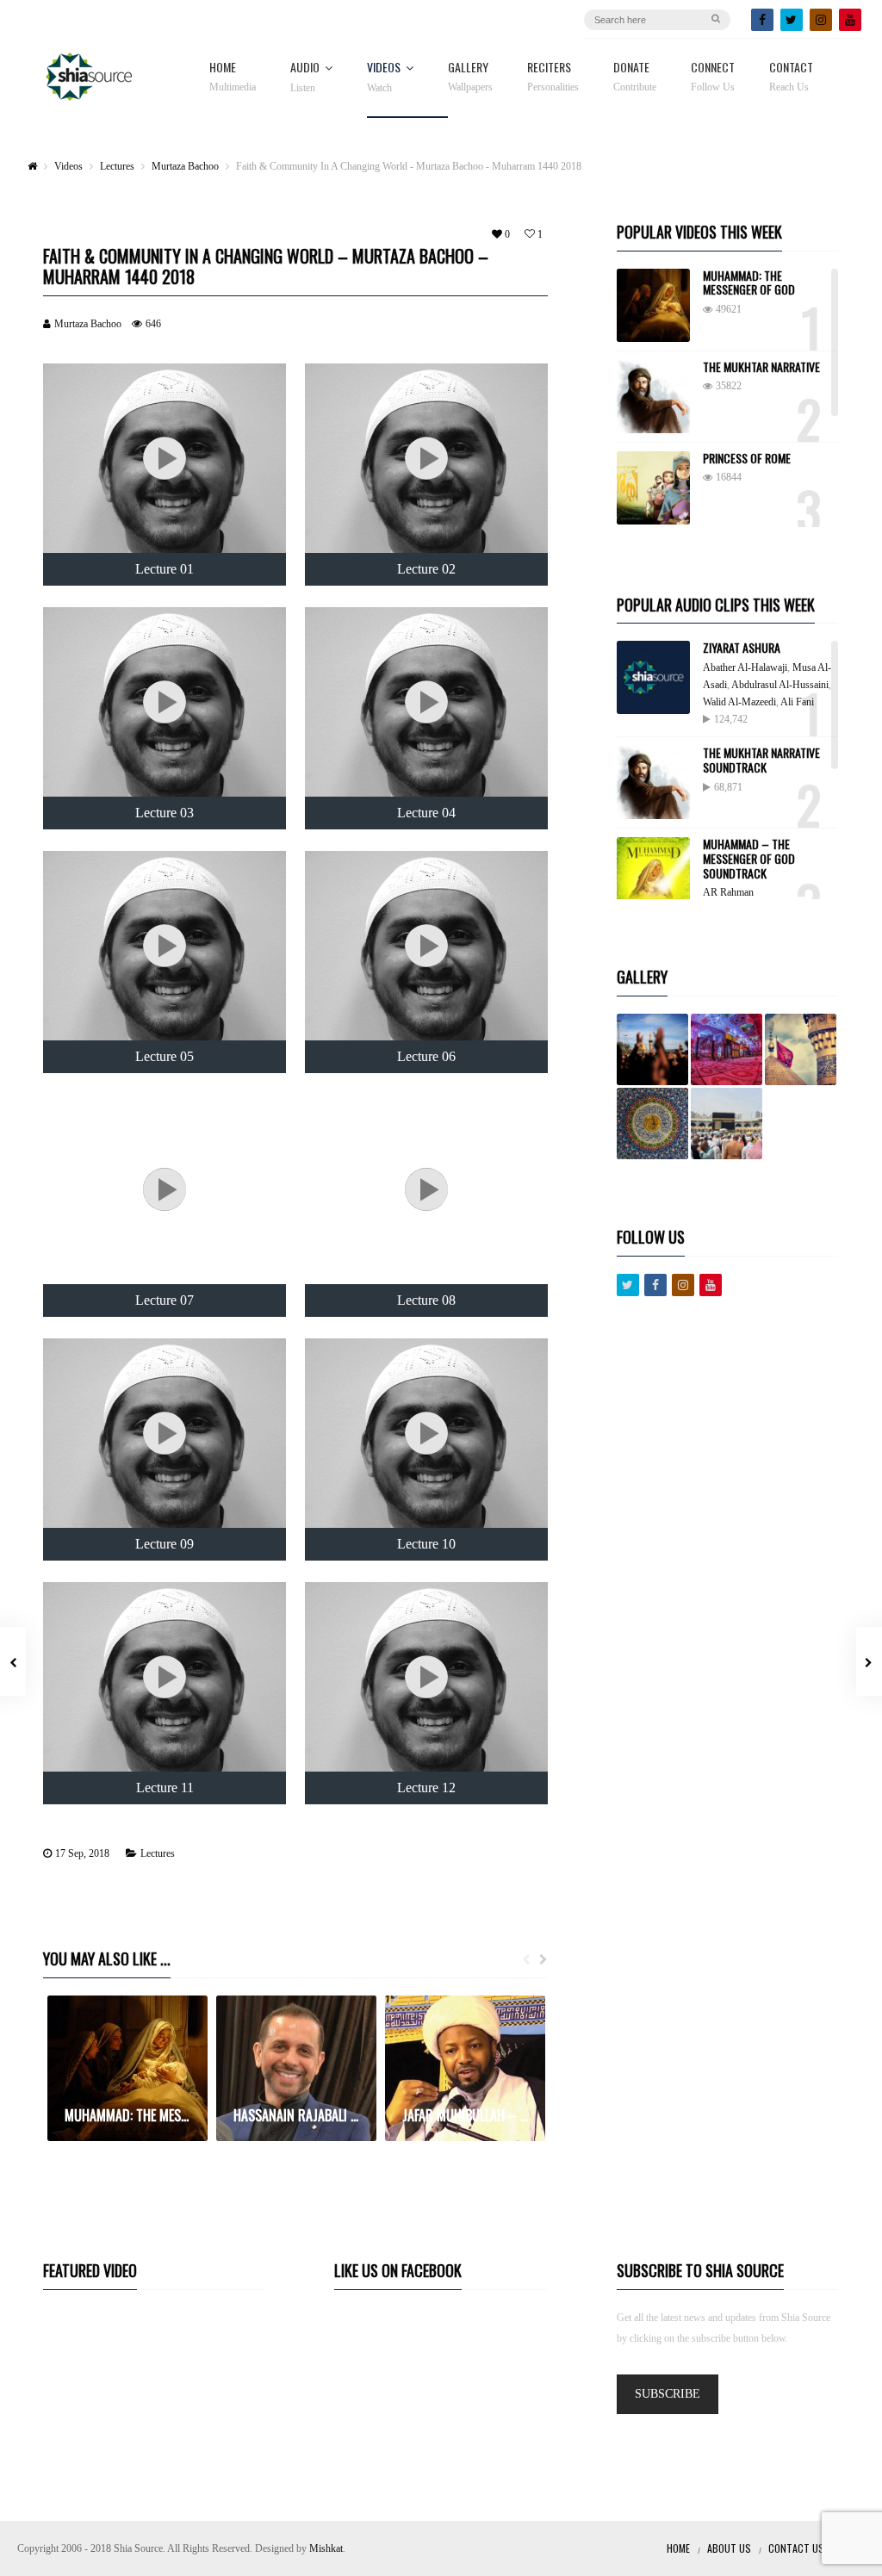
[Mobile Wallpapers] (727, 1049)
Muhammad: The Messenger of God (749, 282)
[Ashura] (652, 1049)
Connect (713, 77)
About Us (729, 2548)
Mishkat (326, 2548)
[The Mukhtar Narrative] (653, 397)
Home (233, 77)
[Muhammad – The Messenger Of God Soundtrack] (653, 874)
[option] (127, 2068)
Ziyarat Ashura (742, 647)
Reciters (553, 77)
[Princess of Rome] (653, 488)
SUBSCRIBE (668, 2394)
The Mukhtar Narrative (761, 366)
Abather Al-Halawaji (745, 667)
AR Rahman (728, 892)
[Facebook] (762, 20)
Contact (791, 77)
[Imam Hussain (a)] (801, 1049)
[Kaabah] (727, 1124)
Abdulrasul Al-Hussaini (780, 685)
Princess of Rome (747, 458)
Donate (635, 77)
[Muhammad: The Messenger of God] (653, 305)
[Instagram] (821, 20)
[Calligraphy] (652, 1124)
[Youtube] (711, 1285)
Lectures (158, 1853)
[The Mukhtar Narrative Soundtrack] (653, 782)
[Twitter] (792, 20)
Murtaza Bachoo (88, 324)
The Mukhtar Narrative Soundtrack (761, 760)
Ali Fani (797, 702)
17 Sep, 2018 (82, 1853)
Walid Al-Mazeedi (739, 702)
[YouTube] (850, 20)
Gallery (470, 77)
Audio (305, 78)
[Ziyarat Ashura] (653, 677)
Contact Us (796, 2548)
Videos (384, 78)
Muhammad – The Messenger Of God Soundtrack (749, 858)
